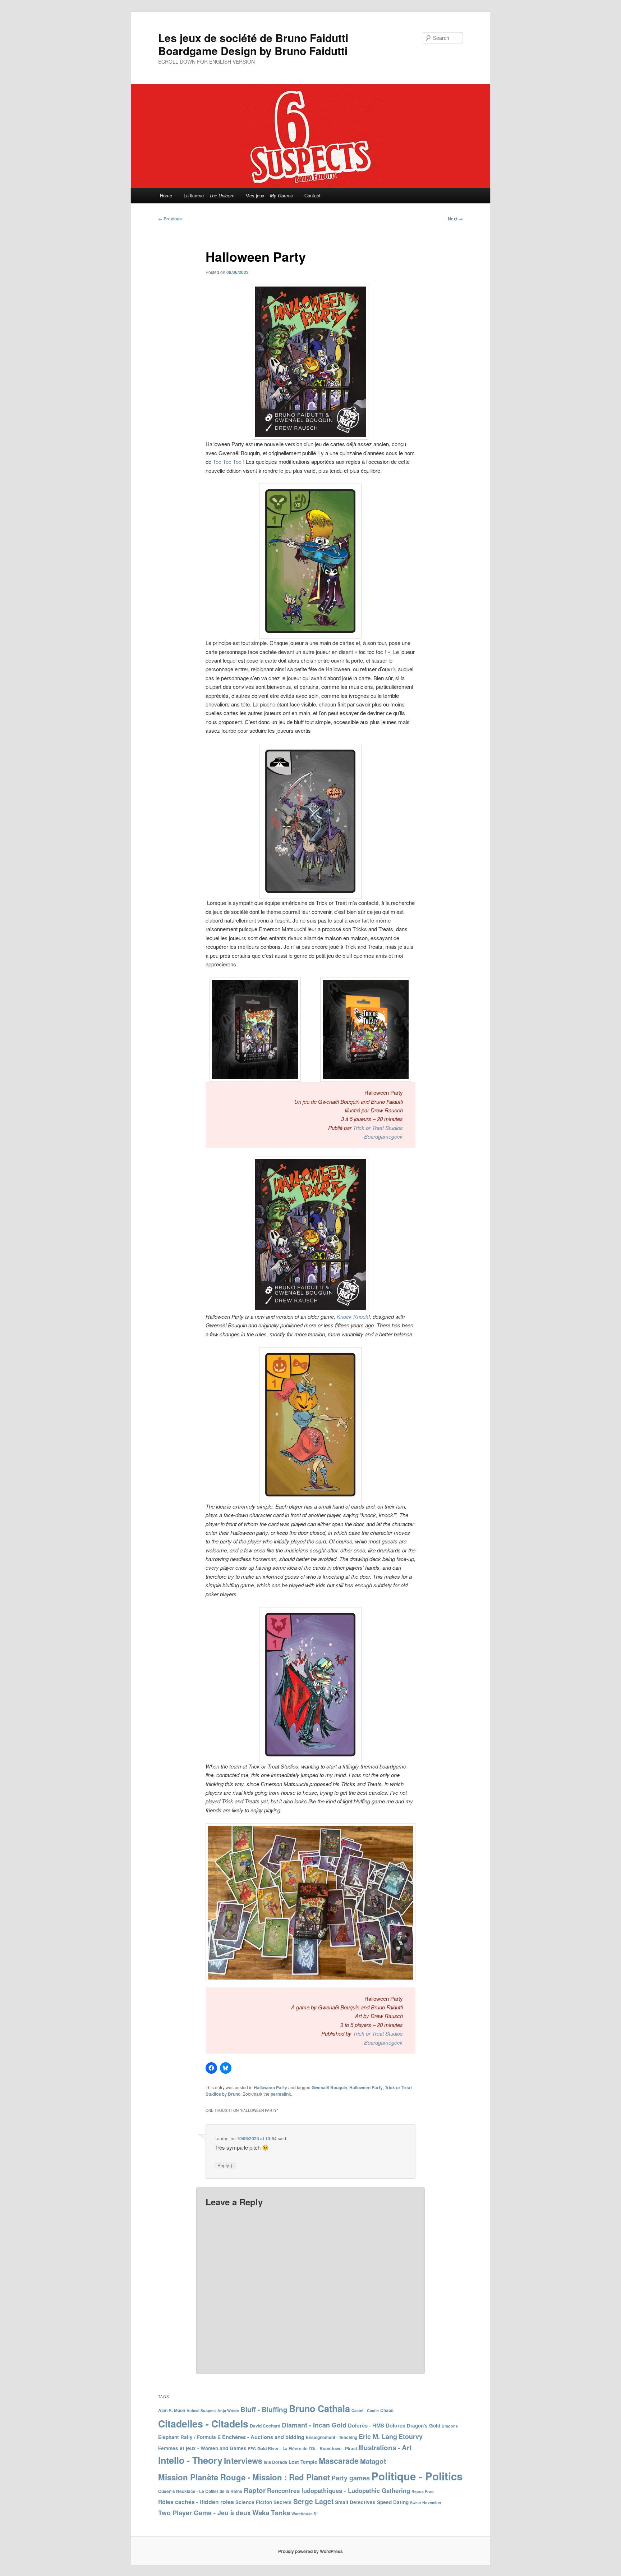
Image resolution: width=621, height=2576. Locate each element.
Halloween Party (270, 2087)
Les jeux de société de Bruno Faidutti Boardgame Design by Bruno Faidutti (253, 44)
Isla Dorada (275, 2462)
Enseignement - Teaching (332, 2437)
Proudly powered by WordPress (310, 2551)
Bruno (234, 2094)
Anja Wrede (228, 2410)
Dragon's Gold (424, 2426)
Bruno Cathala (319, 2408)
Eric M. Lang (378, 2437)
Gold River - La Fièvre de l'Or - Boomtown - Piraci (307, 2448)
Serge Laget (313, 2501)
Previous (170, 219)
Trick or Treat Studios (378, 1128)
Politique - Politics (417, 2476)
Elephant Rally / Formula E (189, 2437)
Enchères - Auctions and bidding (263, 2437)
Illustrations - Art (385, 2447)
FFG (252, 2449)
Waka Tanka (271, 2513)
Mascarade (339, 2461)
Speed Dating (393, 2502)
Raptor (255, 2490)
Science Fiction (254, 2502)
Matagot (373, 2461)
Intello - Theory (190, 2460)
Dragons (450, 2426)
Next (455, 219)
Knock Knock (353, 1316)
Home (166, 195)
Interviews (243, 2461)
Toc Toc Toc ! (229, 461)
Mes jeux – (269, 195)
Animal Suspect (201, 2410)
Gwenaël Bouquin (329, 2087)
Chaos (387, 2410)
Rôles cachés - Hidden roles (196, 2502)
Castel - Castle (365, 2410)
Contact (312, 195)
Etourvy (411, 2437)
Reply (225, 2165)
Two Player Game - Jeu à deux (204, 2513)
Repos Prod (423, 2491)
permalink (281, 2094)
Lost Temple (303, 2462)
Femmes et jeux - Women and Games (202, 2448)
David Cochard (265, 2426)
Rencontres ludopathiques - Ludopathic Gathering (339, 2490)
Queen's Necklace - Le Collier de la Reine (200, 2491)
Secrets (283, 2502)
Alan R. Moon (172, 2410)
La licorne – (209, 195)
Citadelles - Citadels (203, 2424)
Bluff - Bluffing (264, 2409)
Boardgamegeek (383, 1136)
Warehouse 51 (305, 2514)
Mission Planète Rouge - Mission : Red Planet (244, 2477)
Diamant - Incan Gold (314, 2425)
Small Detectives (355, 2502)
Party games (351, 2478)
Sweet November (426, 2502)
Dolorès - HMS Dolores (377, 2425)
